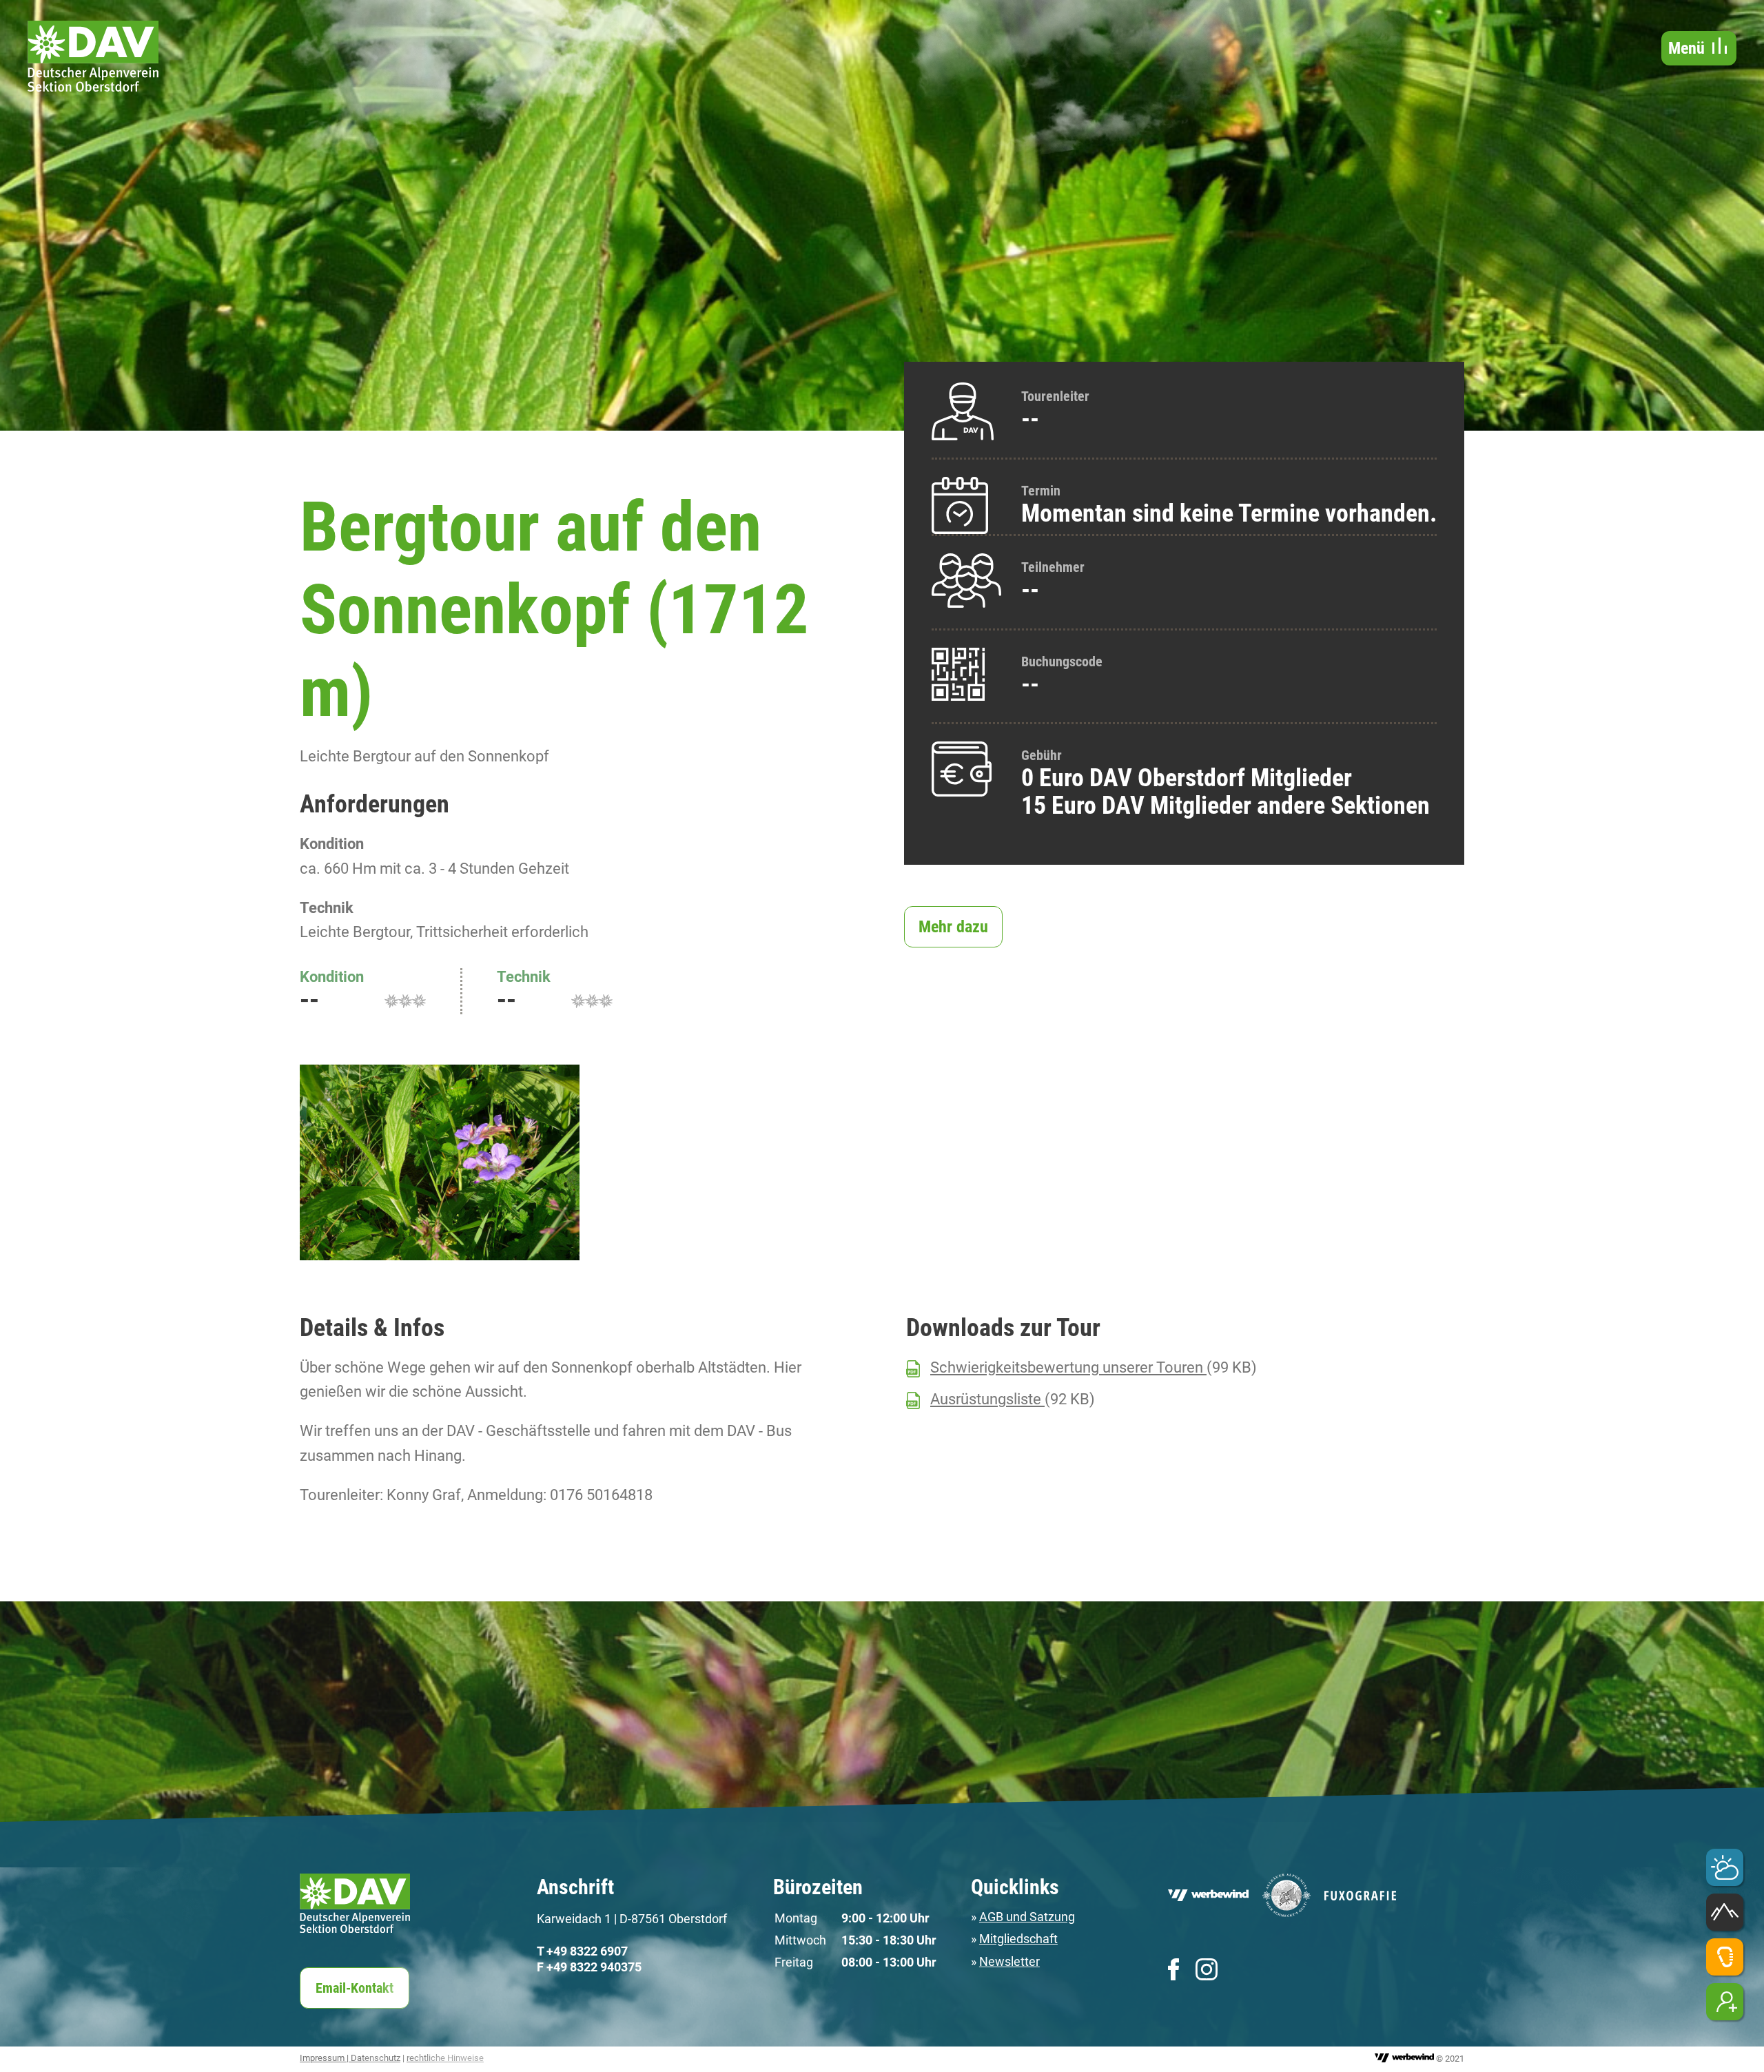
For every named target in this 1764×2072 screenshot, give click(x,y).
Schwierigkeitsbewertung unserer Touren (1068, 1367)
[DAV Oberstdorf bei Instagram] (1207, 1969)
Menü (1689, 48)
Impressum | (325, 2058)
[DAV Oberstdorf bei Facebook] (1173, 1969)
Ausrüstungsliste (987, 1399)
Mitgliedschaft (1018, 1939)
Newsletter (1009, 1961)
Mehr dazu (953, 927)
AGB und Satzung (1027, 1917)
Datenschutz (376, 2058)
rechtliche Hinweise (445, 2058)
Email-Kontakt (355, 1988)
